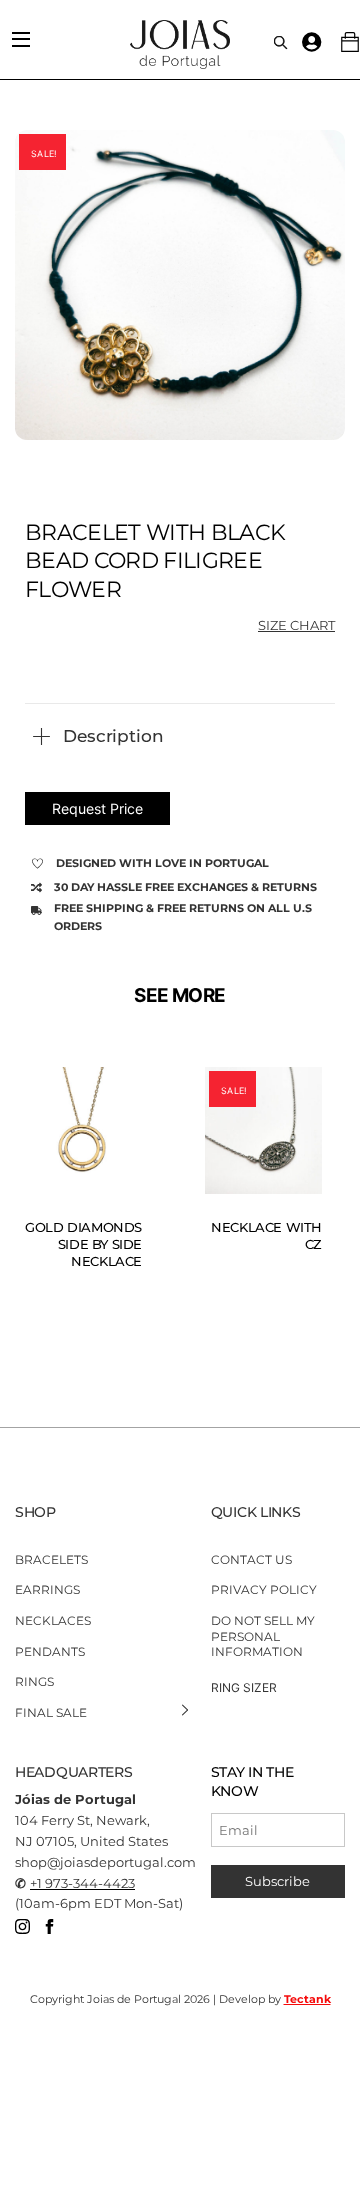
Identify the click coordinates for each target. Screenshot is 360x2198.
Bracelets (51, 1559)
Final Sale (51, 1712)
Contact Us (251, 1559)
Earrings (47, 1589)
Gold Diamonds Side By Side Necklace (83, 1244)
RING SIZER (244, 1687)
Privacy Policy (264, 1589)
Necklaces (53, 1620)
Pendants (50, 1650)
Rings (34, 1681)
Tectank (307, 1999)
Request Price (97, 808)
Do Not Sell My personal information (263, 1636)
